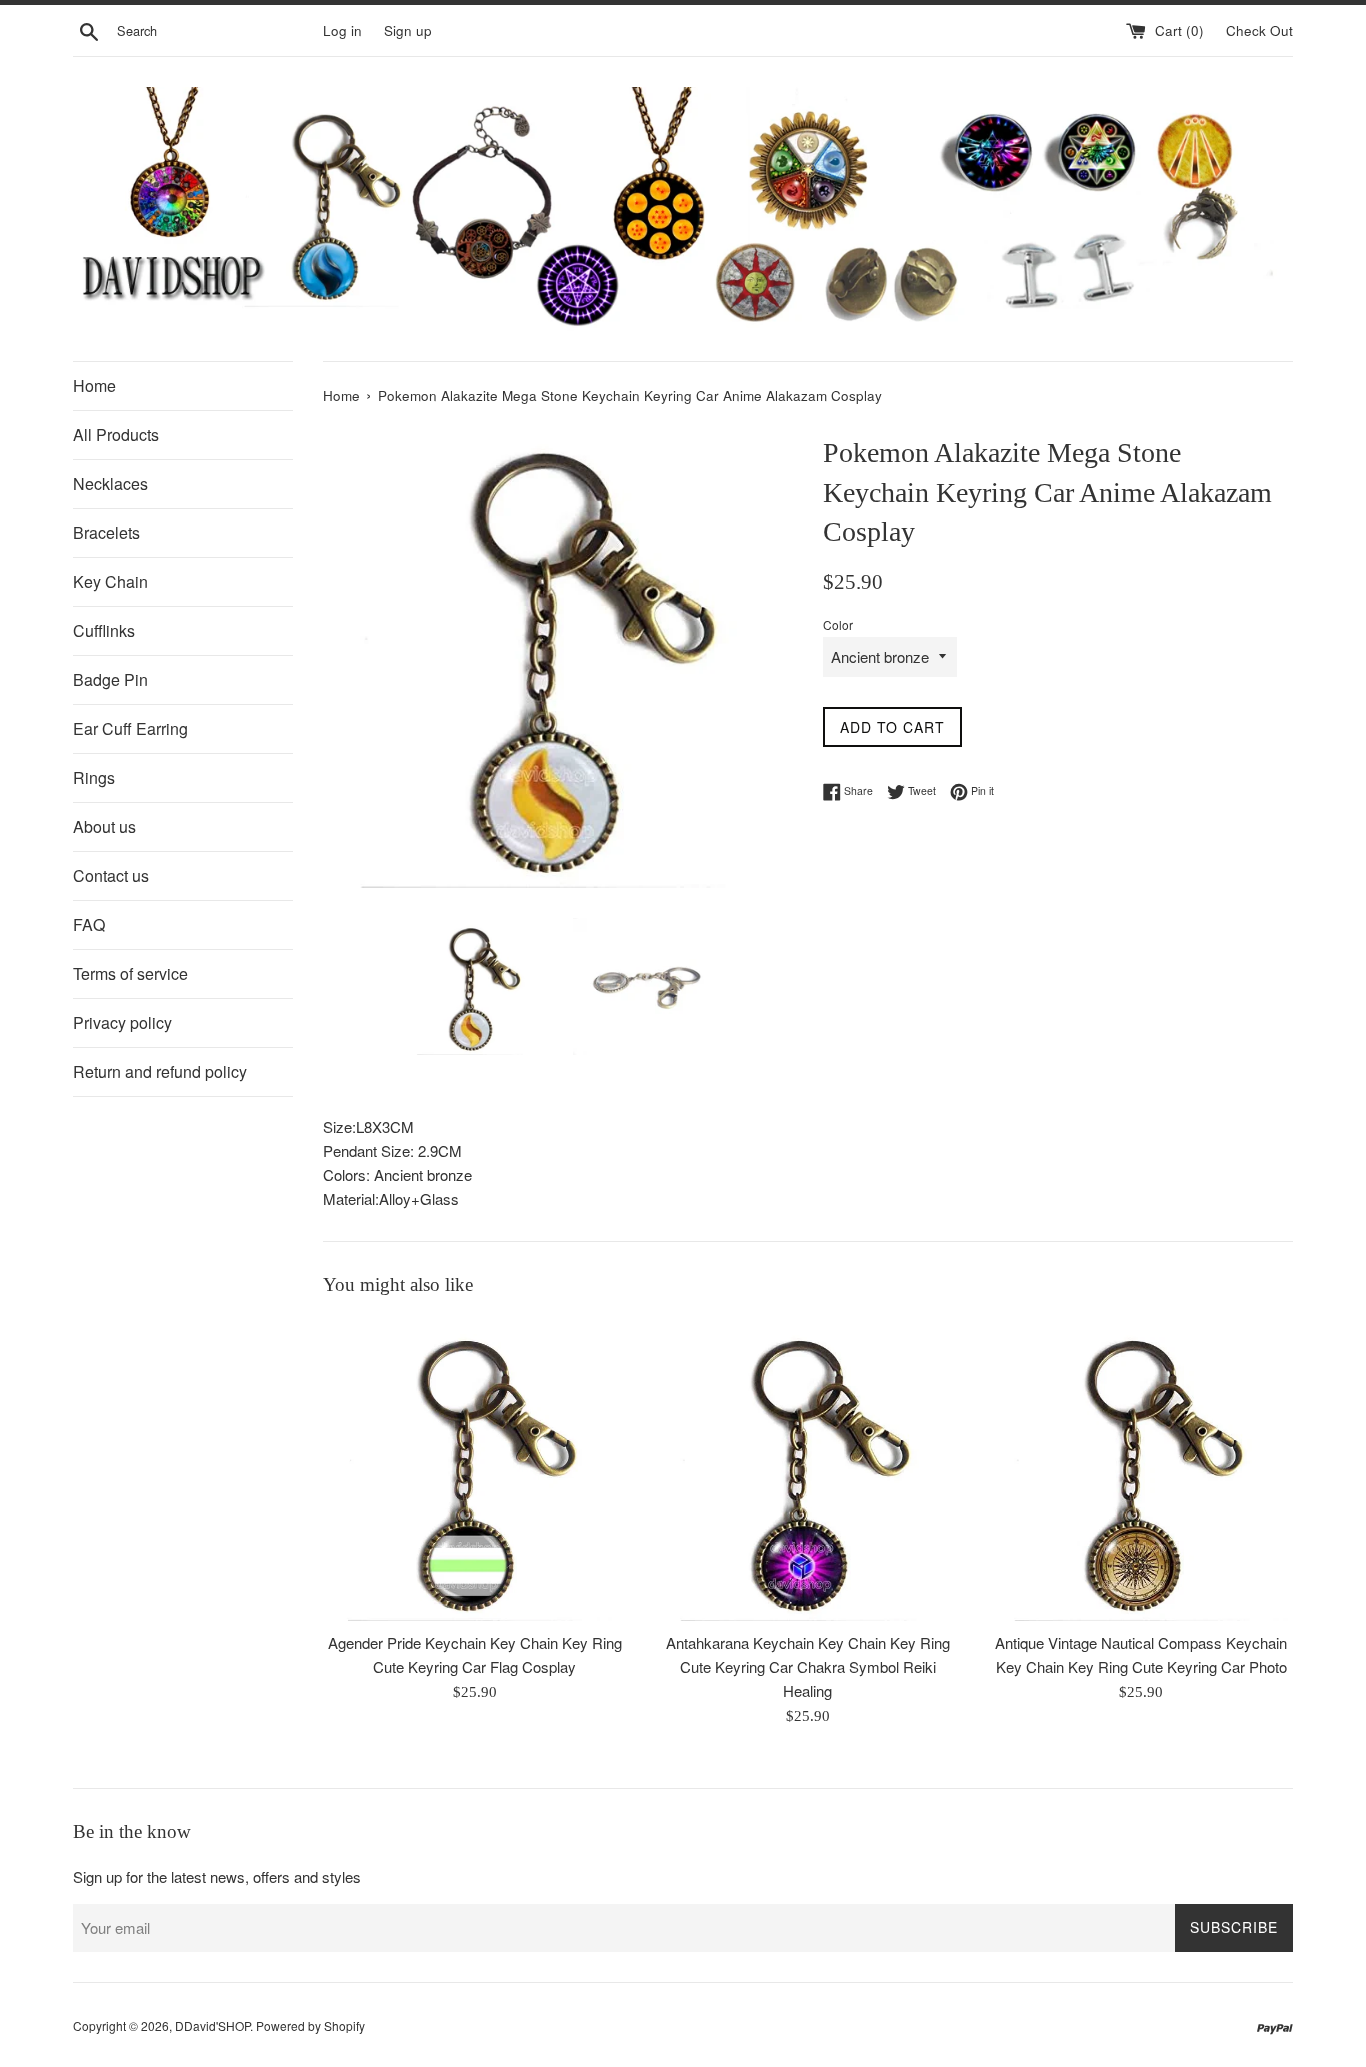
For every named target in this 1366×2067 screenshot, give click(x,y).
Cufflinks (104, 630)
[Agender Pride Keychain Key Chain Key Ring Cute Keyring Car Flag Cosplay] (474, 1469)
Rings (94, 777)
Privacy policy (122, 1022)
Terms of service (130, 973)
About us (104, 826)
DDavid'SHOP (212, 2025)
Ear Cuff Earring (130, 728)
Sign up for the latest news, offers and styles (217, 1876)
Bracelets (106, 532)
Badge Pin (110, 679)
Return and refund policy (160, 1071)
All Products (116, 434)
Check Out (1259, 30)
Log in (342, 30)
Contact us (111, 875)
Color (838, 624)
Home (94, 385)
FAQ (89, 924)
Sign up (408, 30)
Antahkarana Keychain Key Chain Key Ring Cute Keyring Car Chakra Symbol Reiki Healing (808, 1666)
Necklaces (110, 483)
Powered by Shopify (310, 2025)
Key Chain (110, 581)
